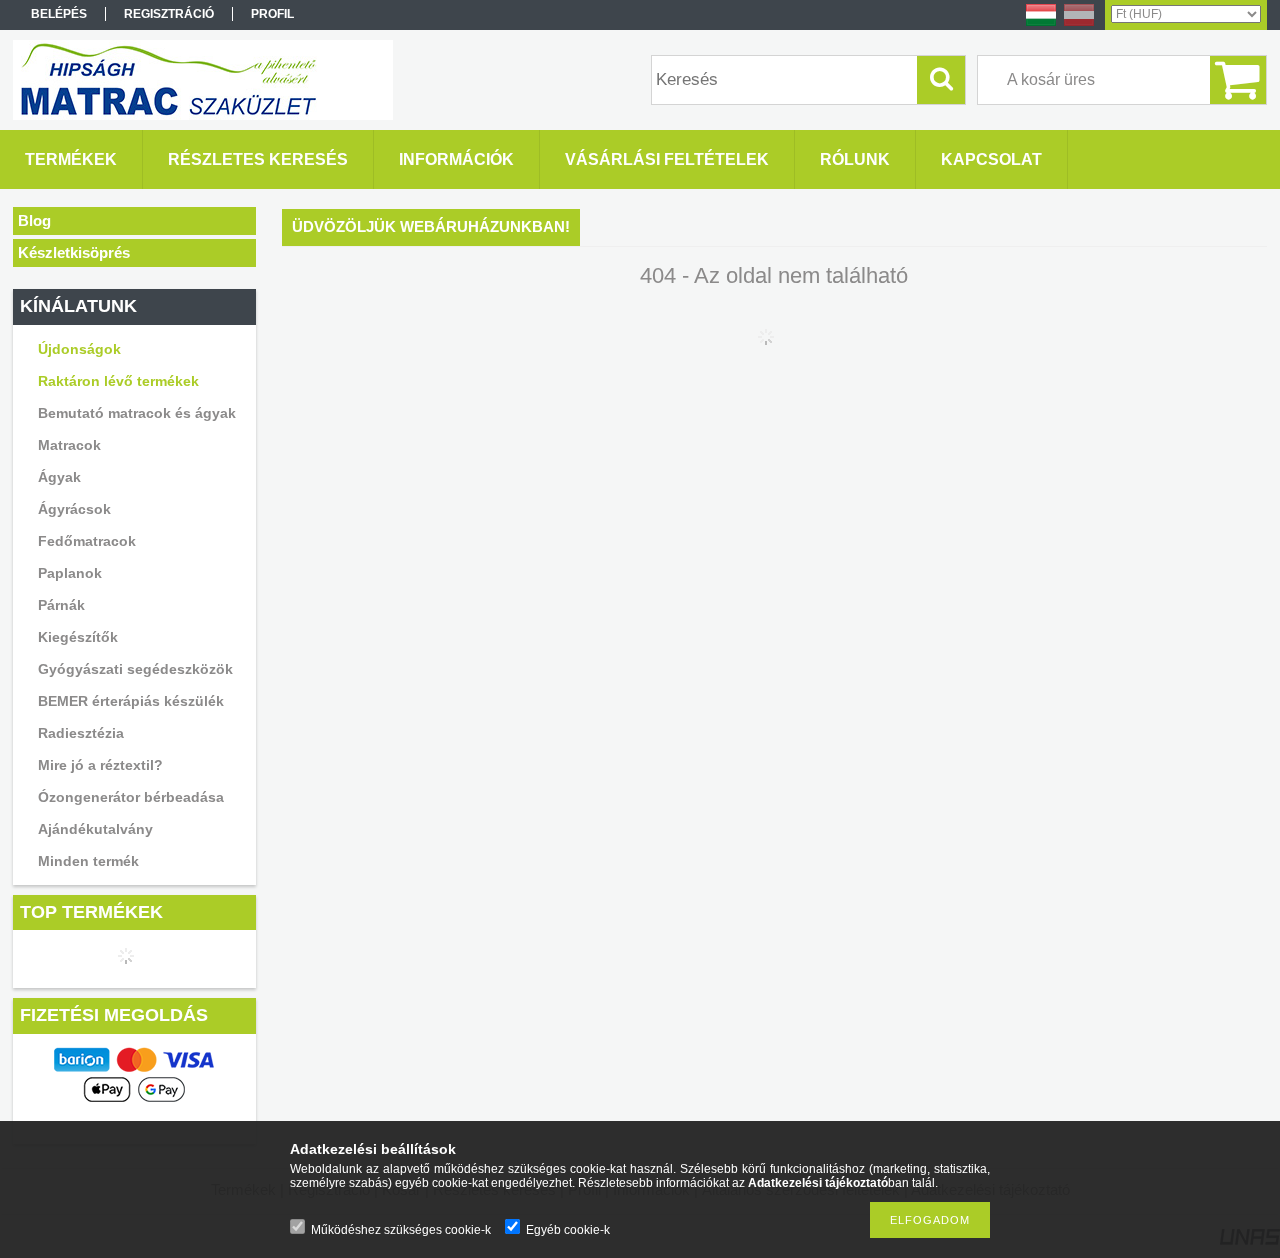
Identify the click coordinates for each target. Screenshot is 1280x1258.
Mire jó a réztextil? (100, 765)
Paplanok (70, 573)
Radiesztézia (81, 733)
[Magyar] (1041, 25)
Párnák (61, 605)
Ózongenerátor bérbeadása (131, 797)
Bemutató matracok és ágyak (137, 413)
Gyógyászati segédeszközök (135, 669)
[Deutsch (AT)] (1079, 25)
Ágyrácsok (74, 509)
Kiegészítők (78, 637)
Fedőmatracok (87, 541)
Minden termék (88, 861)
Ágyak (59, 477)
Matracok (69, 445)
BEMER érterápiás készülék (131, 701)
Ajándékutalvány (95, 829)
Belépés (59, 14)
